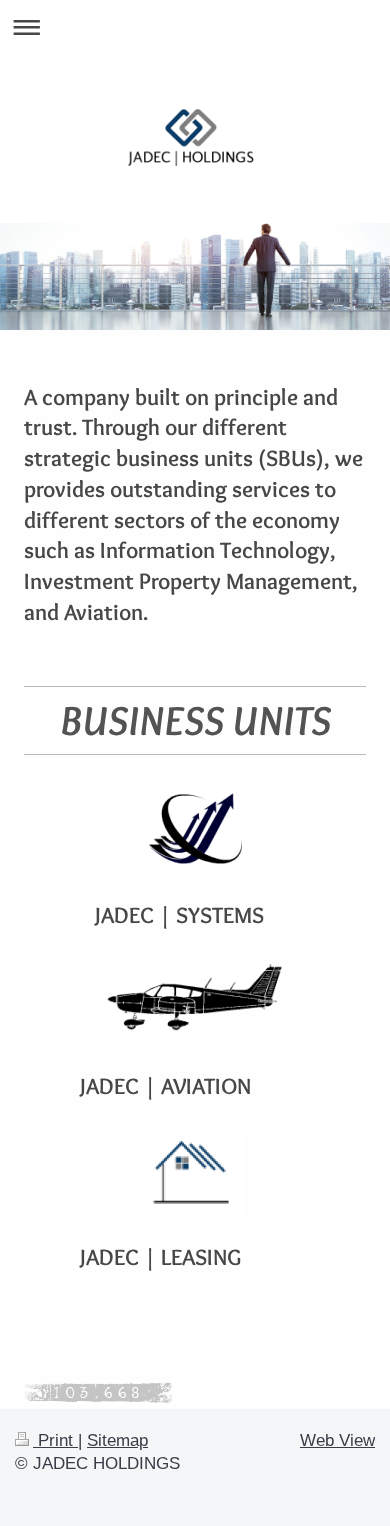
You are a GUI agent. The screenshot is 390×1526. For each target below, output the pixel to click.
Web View (337, 1440)
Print (55, 1440)
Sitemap (117, 1440)
